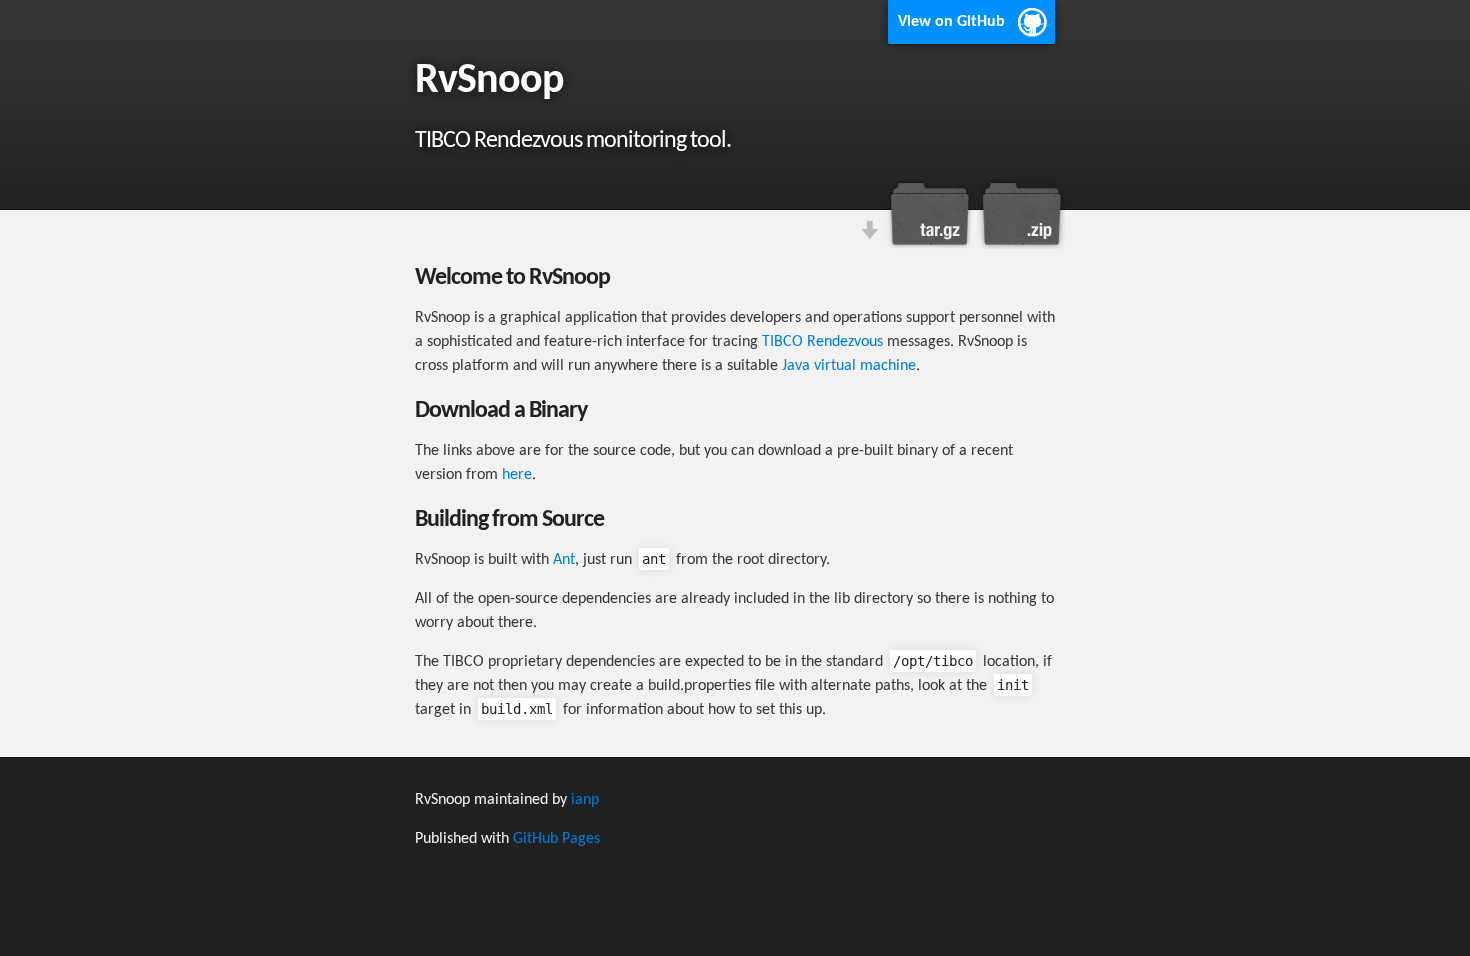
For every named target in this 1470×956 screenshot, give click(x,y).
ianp (585, 800)
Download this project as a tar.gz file (930, 214)
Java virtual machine (849, 366)
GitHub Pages (556, 839)
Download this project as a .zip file (1020, 214)
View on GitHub (951, 22)
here (517, 475)
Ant (564, 560)
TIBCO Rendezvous (822, 342)
